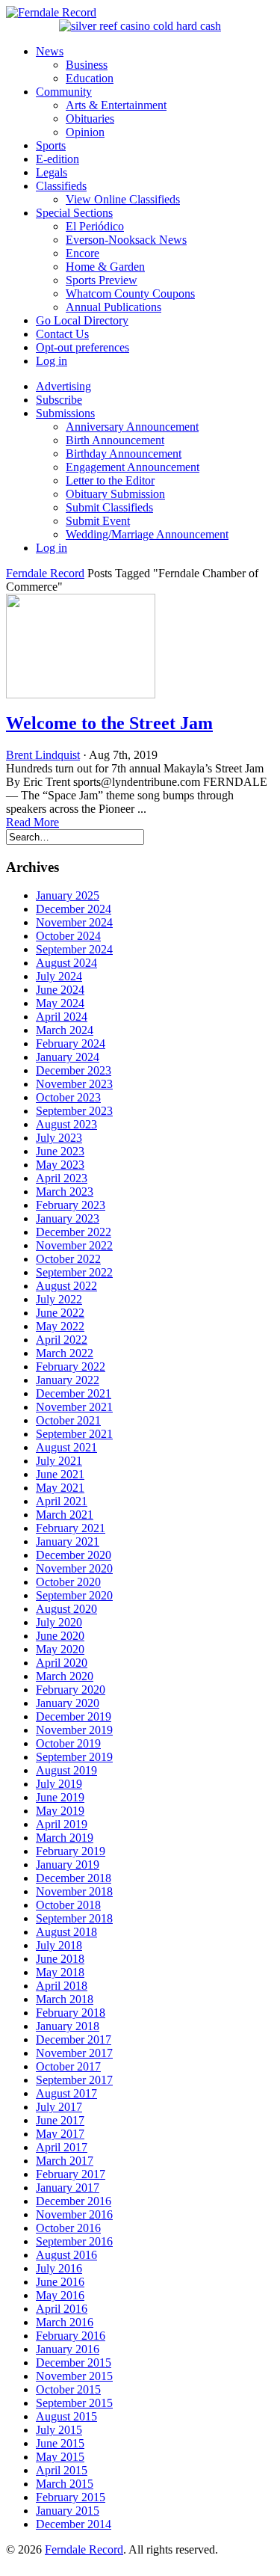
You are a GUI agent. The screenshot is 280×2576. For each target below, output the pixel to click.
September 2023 (74, 1111)
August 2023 (66, 1124)
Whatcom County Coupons (130, 293)
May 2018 (60, 1972)
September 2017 (74, 2080)
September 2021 (74, 1434)
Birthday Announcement (124, 454)
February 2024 (71, 1043)
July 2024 (59, 976)
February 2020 (71, 1690)
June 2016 (60, 2282)
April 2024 (62, 1017)
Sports (51, 145)
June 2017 (60, 2120)
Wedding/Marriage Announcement (147, 534)
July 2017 (59, 2107)
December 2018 (74, 1878)
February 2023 (71, 1205)
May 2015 (60, 2457)
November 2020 (74, 1568)
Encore (83, 253)
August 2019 (66, 1770)
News (50, 51)
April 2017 (62, 2147)
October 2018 (68, 1905)
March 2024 (65, 1030)
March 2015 (65, 2484)
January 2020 (68, 1703)
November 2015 (74, 2376)
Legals (52, 172)
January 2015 (68, 2511)
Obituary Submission (115, 494)
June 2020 (60, 1636)
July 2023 (59, 1138)
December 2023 (74, 1070)
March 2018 (65, 1999)
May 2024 (60, 1003)
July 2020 (59, 1622)
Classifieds (61, 186)
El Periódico (95, 226)
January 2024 (68, 1057)
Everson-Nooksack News (126, 240)
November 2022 (74, 1245)
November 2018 (74, 1891)
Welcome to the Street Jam (109, 723)
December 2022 (74, 1232)
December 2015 (74, 2363)
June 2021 (60, 1474)
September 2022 (74, 1272)
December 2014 (74, 2524)
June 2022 (60, 1313)
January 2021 (68, 1541)
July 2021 (59, 1461)
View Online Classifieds (123, 199)
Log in (52, 361)
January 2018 (68, 2026)
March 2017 (65, 2161)
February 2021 (71, 1528)
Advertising (63, 386)
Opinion (85, 132)
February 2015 (71, 2497)
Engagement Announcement (133, 467)
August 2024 (66, 963)
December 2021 (74, 1393)
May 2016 (60, 2295)
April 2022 (62, 1340)
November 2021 (74, 1407)
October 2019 (68, 1743)
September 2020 (74, 1595)
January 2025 (68, 895)
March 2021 (65, 1515)
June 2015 (60, 2443)
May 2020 (60, 1649)
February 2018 (71, 2013)
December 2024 (74, 909)
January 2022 (68, 1380)
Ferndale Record (45, 573)
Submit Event (98, 521)
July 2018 (59, 1945)
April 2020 (62, 1663)
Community (64, 92)
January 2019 (68, 1865)
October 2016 (68, 2228)
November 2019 (74, 1730)
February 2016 (71, 2336)
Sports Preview (102, 280)
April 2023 (62, 1178)
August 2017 (66, 2093)
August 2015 (66, 2416)
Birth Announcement (115, 440)
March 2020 (65, 1676)
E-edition (57, 159)
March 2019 (65, 1838)
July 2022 (59, 1299)
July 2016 (59, 2268)
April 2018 (62, 1986)
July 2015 (59, 2430)
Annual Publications (113, 307)
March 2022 (65, 1353)
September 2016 (74, 2241)
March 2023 (65, 1192)
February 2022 (71, 1367)
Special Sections (74, 213)
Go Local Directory (82, 320)
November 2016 (74, 2214)
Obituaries (90, 119)
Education (90, 78)
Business (87, 65)
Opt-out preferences (83, 347)
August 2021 (66, 1447)
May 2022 (60, 1326)
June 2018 (60, 1959)
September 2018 (74, 1918)
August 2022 (66, 1286)
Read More (32, 822)
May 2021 (60, 1488)
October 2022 (68, 1259)
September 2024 (74, 949)
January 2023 (68, 1218)
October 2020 (68, 1582)
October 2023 (68, 1097)
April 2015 (62, 2470)
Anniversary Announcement (132, 427)
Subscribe (59, 400)
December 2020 (74, 1555)
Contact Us (62, 334)
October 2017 (68, 2066)
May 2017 (60, 2134)
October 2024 (68, 936)
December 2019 (74, 1716)
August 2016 (66, 2255)
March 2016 (65, 2322)
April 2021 (62, 1501)
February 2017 (71, 2174)
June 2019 (60, 1797)
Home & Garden (105, 267)
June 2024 (60, 990)
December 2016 (74, 2201)
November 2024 (74, 922)
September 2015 (74, 2403)
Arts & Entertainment (116, 105)
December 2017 (74, 2039)
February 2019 (71, 1851)
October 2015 (68, 2389)
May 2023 (60, 1165)
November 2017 (74, 2053)
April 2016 (62, 2309)
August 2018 (66, 1932)
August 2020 (66, 1609)
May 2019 (60, 1811)
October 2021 (68, 1420)
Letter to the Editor (110, 480)
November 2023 (74, 1084)
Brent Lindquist (43, 755)
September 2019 (74, 1757)
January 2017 (68, 2188)
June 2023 (60, 1151)
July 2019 (59, 1784)
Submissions (65, 413)
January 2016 (68, 2349)
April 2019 (62, 1824)
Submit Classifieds (109, 507)
